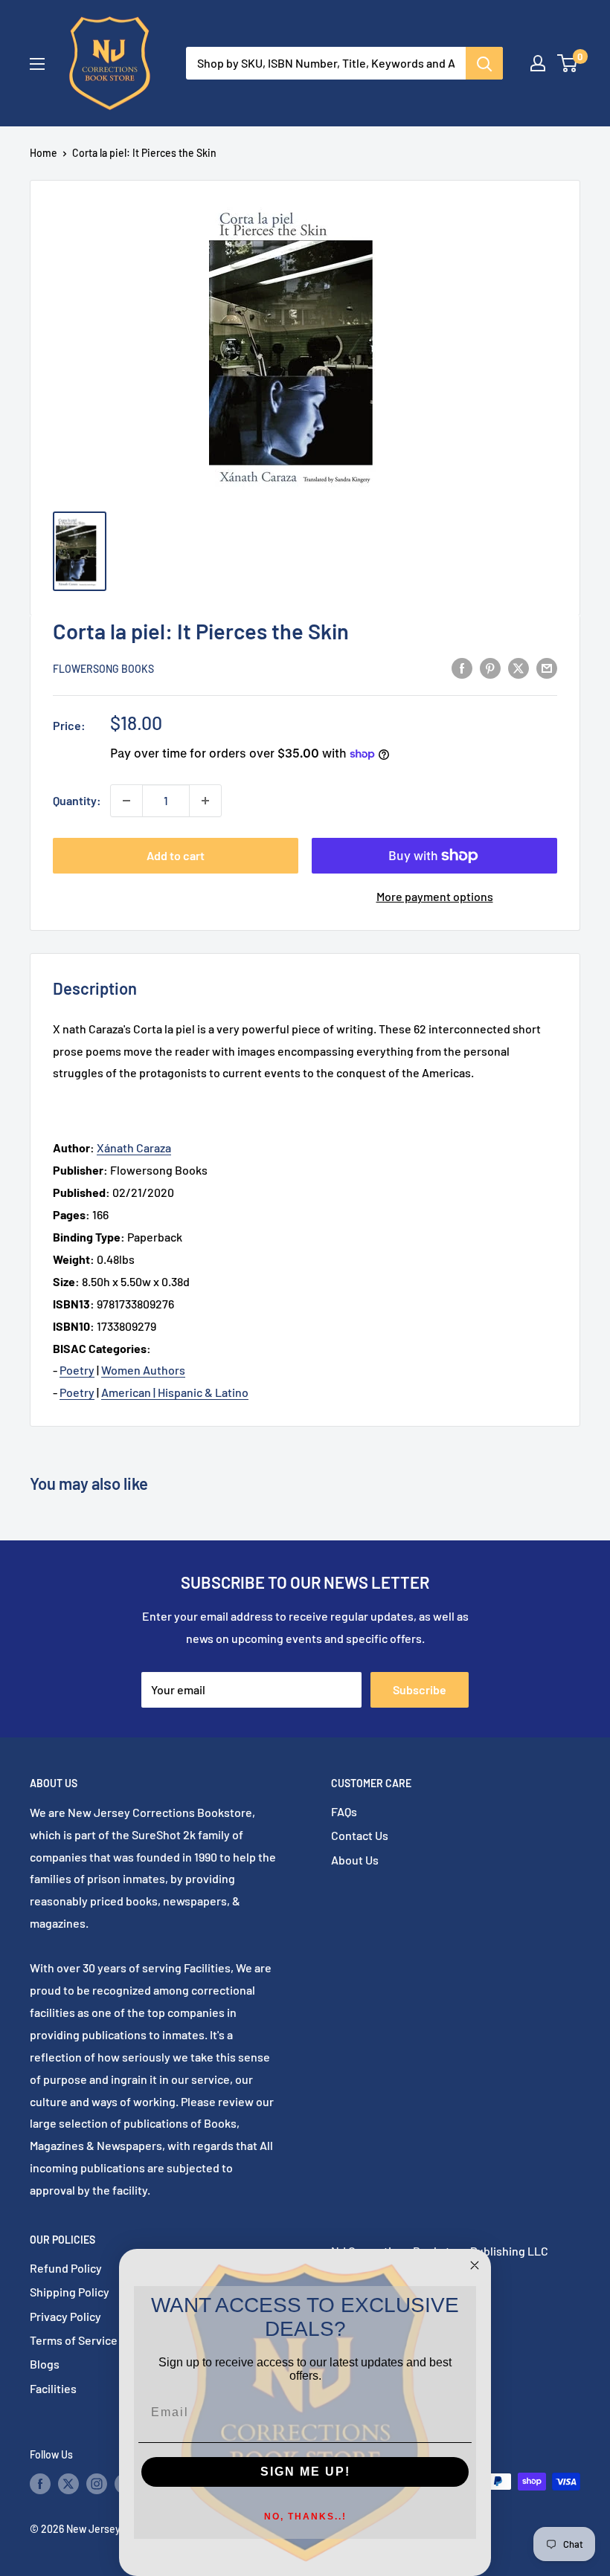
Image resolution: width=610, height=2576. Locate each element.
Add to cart (176, 855)
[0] (568, 63)
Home (44, 153)
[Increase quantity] (205, 801)
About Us (355, 1860)
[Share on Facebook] (462, 667)
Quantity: (77, 800)
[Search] (484, 63)
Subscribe (420, 1689)
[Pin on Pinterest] (490, 667)
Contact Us (360, 1835)
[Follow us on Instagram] (97, 2483)
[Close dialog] (475, 2265)
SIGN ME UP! (305, 2472)
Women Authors (143, 1370)
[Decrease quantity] (126, 801)
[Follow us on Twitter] (68, 2483)
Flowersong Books (103, 669)
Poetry (77, 1370)
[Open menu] (37, 64)
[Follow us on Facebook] (40, 2483)
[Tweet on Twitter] (518, 667)
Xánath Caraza (134, 1147)
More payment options (435, 896)
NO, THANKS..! (305, 2517)
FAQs (344, 1811)
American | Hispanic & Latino (175, 1392)
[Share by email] (547, 667)
